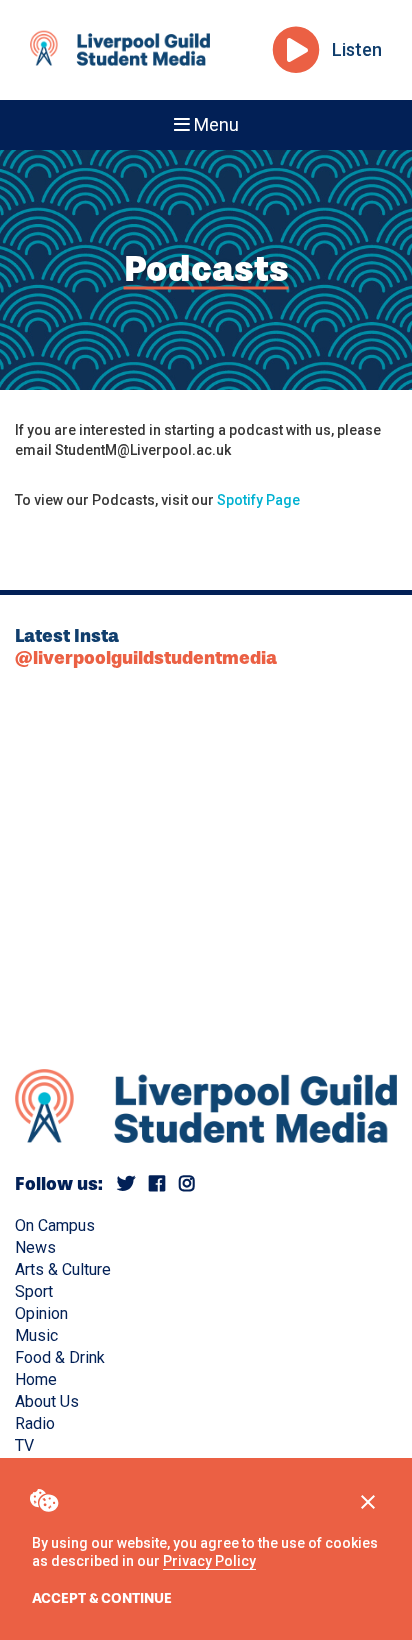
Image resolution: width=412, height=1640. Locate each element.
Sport (34, 1291)
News (35, 1247)
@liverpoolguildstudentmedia (146, 658)
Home (36, 1379)
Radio (35, 1423)
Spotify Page (258, 500)
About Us (47, 1401)
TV (24, 1445)
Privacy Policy (209, 1561)
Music (36, 1335)
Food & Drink (60, 1357)
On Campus (55, 1225)
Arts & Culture (63, 1269)
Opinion (41, 1313)
